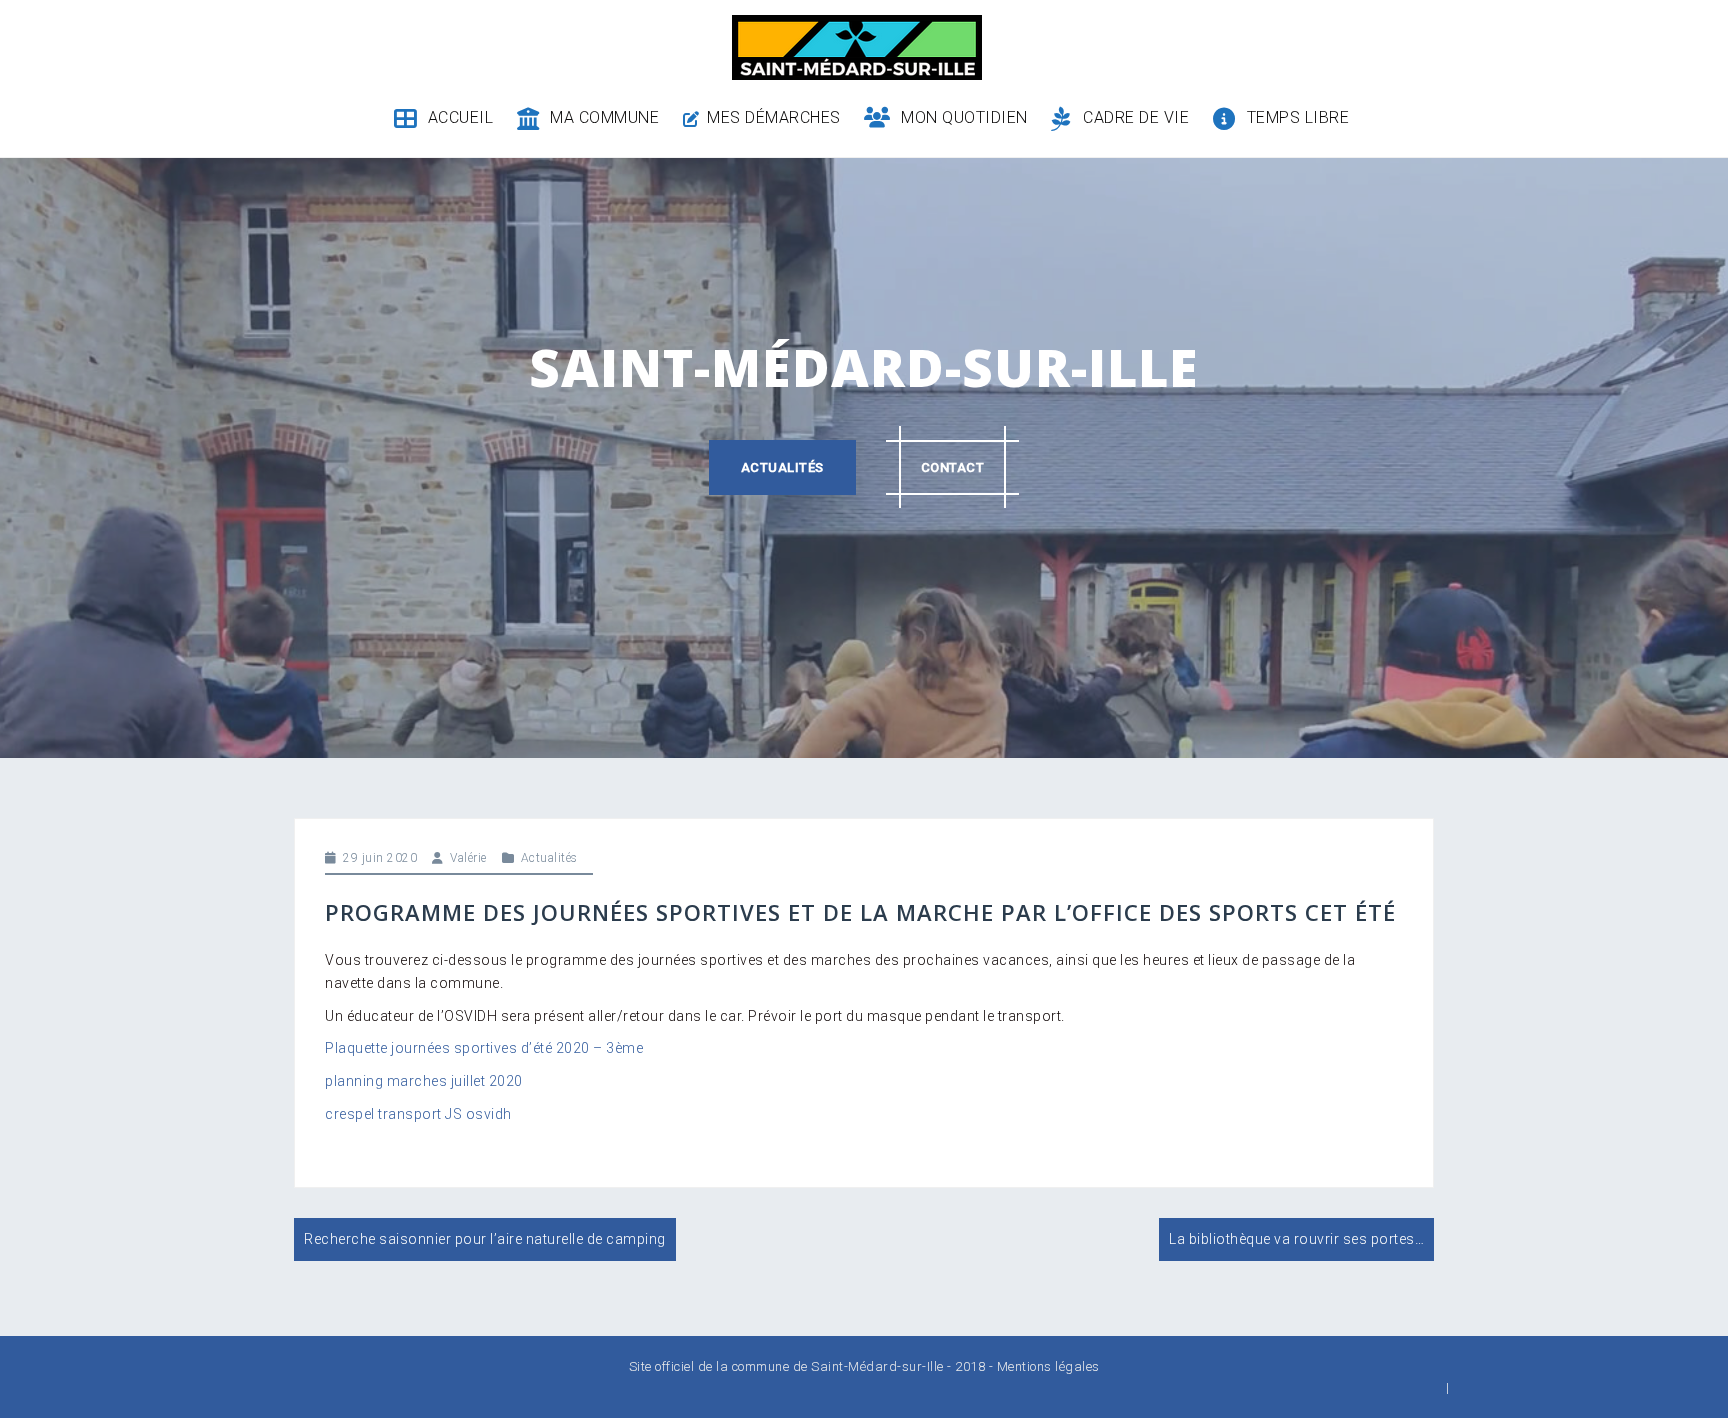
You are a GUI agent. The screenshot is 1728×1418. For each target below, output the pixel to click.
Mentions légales (1048, 1366)
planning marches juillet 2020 (424, 1081)
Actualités (782, 467)
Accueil (460, 117)
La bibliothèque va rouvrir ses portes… (1296, 1239)
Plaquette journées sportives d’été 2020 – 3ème (484, 1048)
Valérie (468, 858)
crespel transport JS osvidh (418, 1114)
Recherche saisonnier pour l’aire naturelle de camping (485, 1239)
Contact (953, 467)
